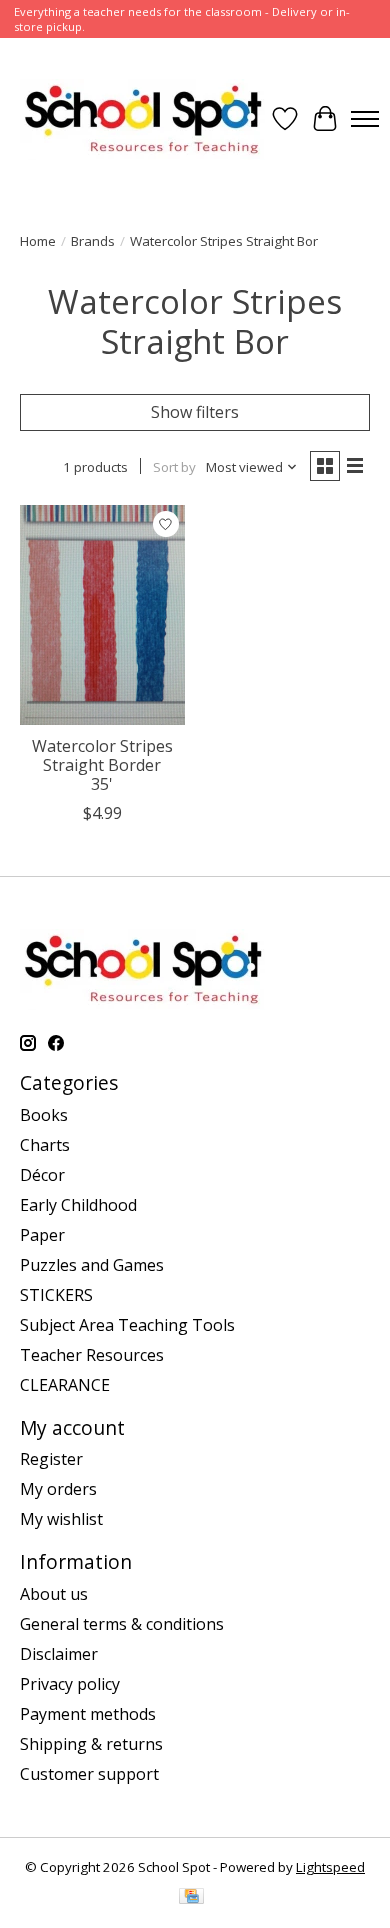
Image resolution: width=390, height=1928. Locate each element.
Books (44, 1115)
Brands (93, 241)
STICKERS (56, 1295)
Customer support (89, 1774)
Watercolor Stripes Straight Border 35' (102, 765)
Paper (42, 1235)
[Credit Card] (191, 1898)
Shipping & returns (91, 1744)
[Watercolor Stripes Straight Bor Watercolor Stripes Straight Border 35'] (102, 614)
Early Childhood (78, 1205)
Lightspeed (330, 1867)
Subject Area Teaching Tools (127, 1325)
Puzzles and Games (92, 1265)
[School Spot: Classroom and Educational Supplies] (142, 119)
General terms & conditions (122, 1624)
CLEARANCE (65, 1385)
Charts (45, 1145)
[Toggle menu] (365, 119)
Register (51, 1459)
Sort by (174, 467)
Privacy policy (70, 1684)
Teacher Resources (92, 1355)
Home (38, 241)
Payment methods (88, 1714)
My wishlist (61, 1519)
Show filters (195, 412)
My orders (58, 1489)
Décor (42, 1175)
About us (54, 1594)
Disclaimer (59, 1654)
